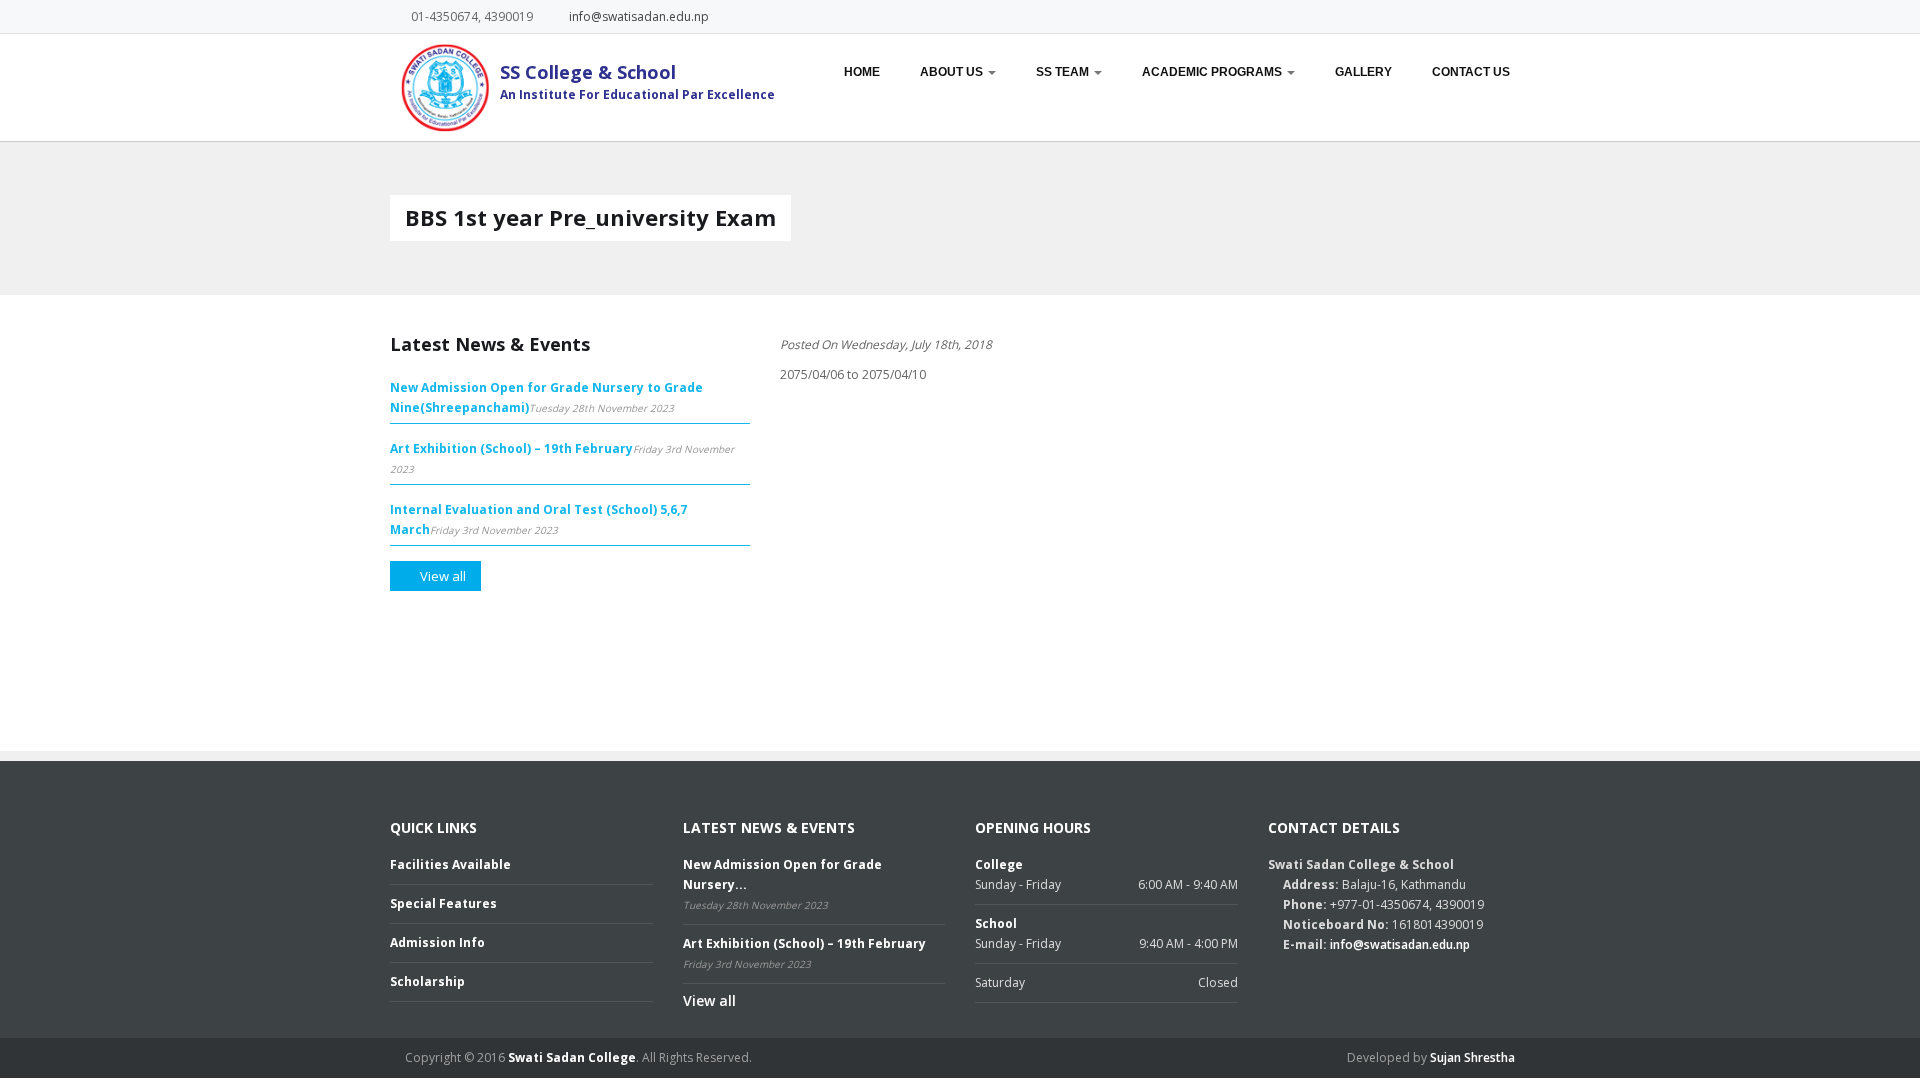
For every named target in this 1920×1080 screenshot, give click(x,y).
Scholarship (427, 981)
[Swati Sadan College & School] (440, 87)
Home (862, 72)
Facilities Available (450, 864)
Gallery (1363, 72)
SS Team (1064, 72)
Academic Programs (1213, 72)
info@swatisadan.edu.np (639, 16)
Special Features (443, 903)
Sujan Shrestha (1472, 1057)
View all (709, 1000)
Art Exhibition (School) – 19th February (511, 448)
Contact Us (1471, 72)
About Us (953, 72)
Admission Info (437, 942)
